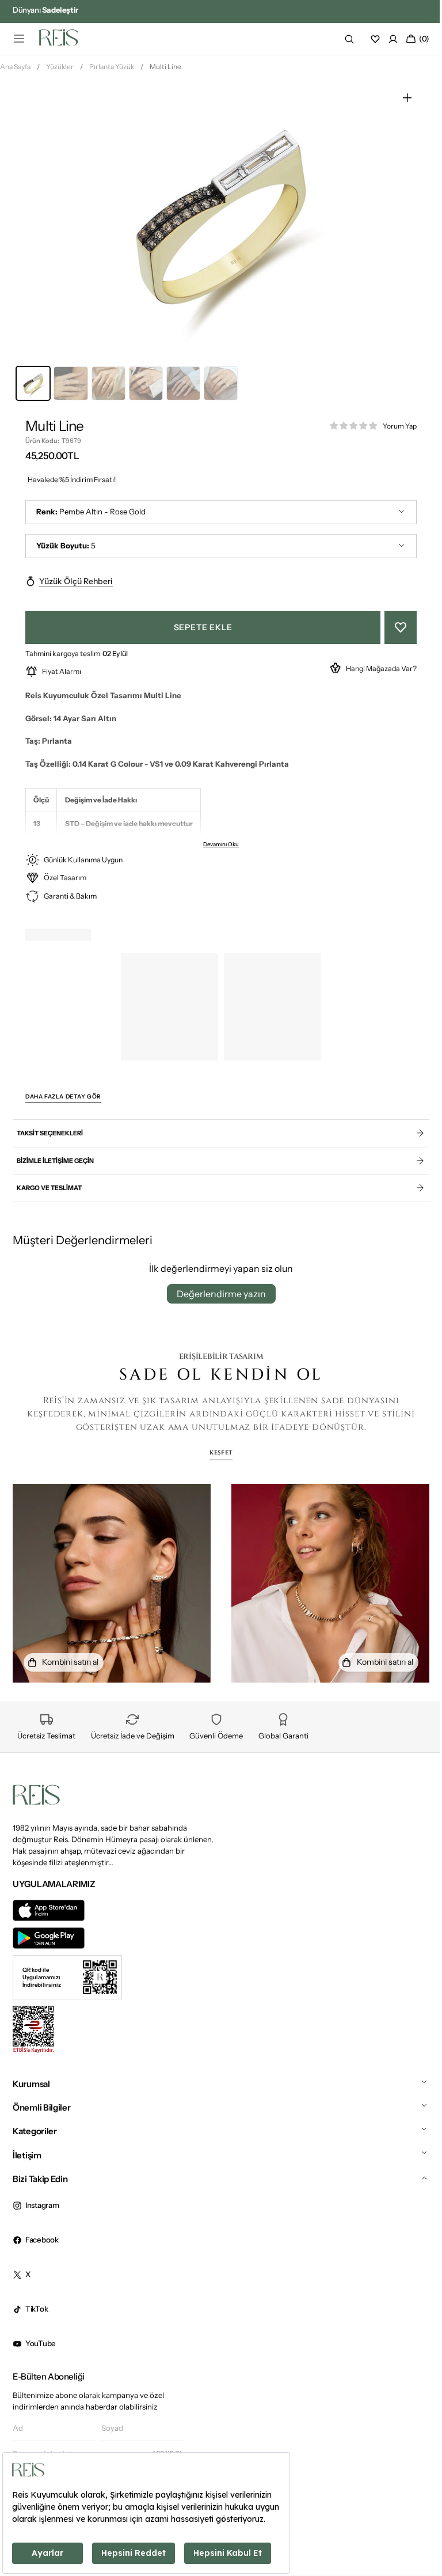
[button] (19, 39)
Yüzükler (60, 71)
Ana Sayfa (15, 71)
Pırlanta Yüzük (112, 71)
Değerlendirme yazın (217, 1298)
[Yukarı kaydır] (414, 2524)
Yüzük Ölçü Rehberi (76, 585)
